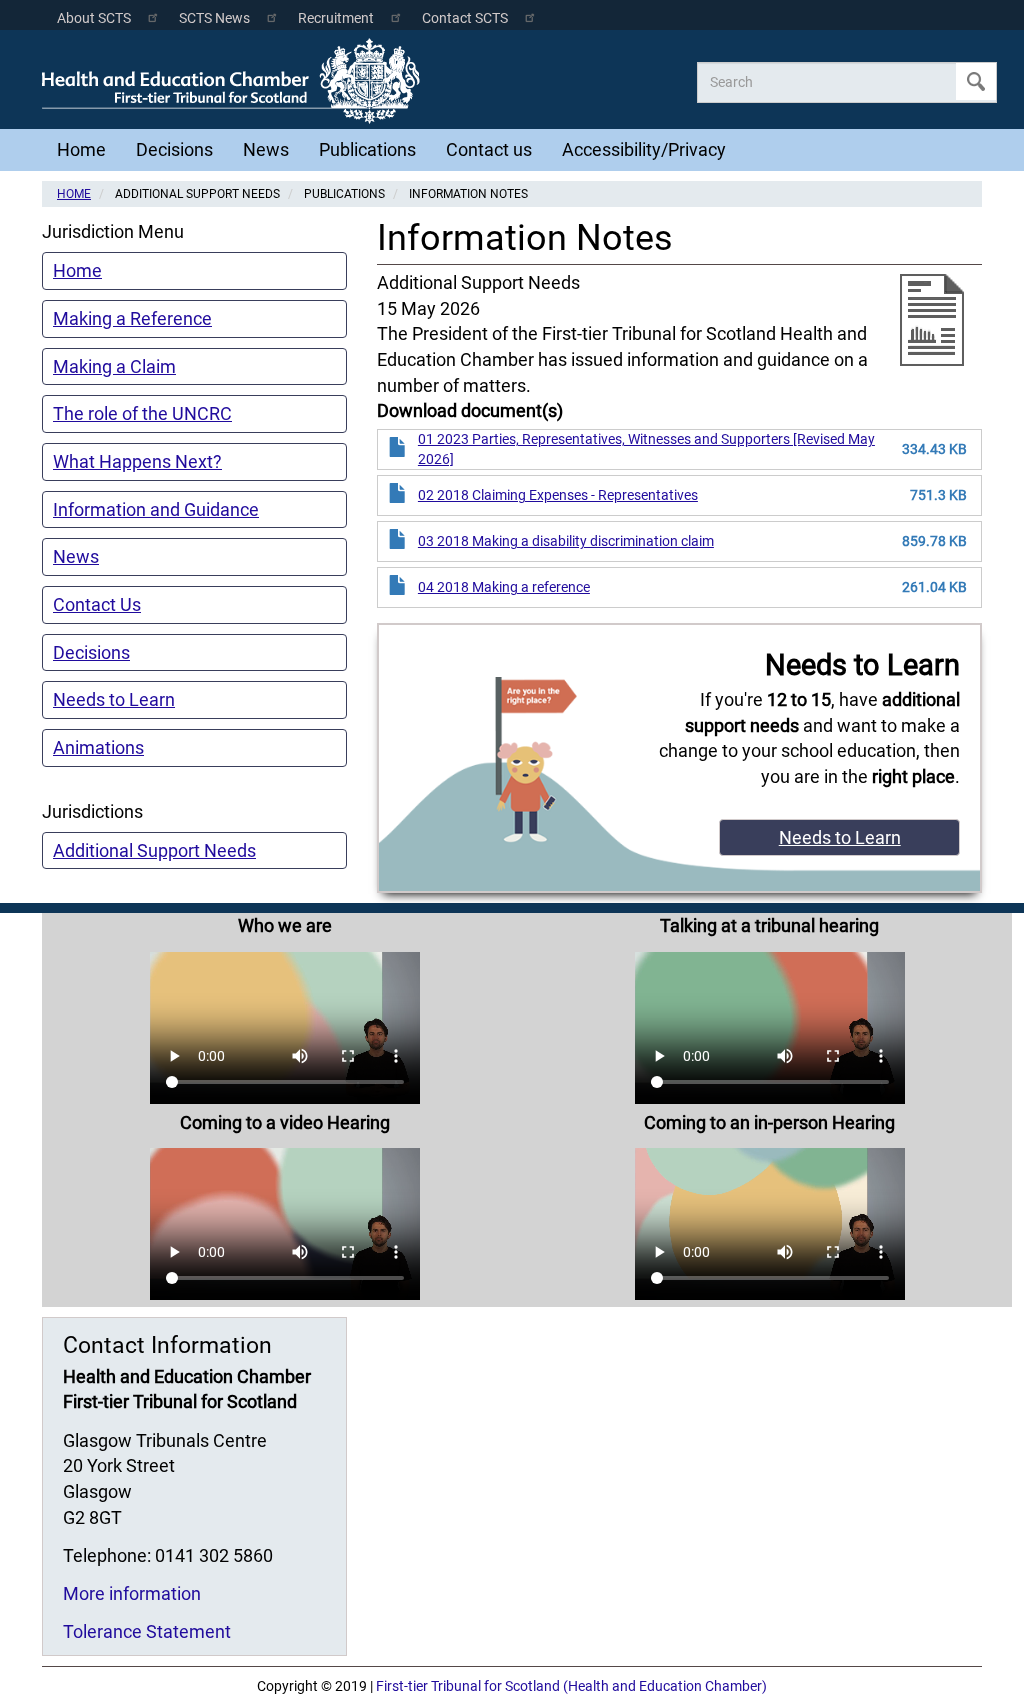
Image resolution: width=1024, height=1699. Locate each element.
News (266, 149)
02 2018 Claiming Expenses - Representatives (558, 495)
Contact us (489, 149)
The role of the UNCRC (142, 413)
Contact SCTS (465, 18)
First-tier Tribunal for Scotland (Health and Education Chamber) (571, 1686)
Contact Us (97, 604)
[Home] (236, 81)
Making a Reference (132, 318)
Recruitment (336, 18)
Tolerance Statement (147, 1631)
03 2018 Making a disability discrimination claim (566, 541)
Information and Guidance (156, 509)
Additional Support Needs (154, 850)
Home (81, 149)
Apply (976, 81)
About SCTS (94, 18)
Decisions (174, 149)
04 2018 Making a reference (504, 587)
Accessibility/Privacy (644, 149)
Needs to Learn (114, 699)
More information (132, 1593)
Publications (367, 149)
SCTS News (214, 18)
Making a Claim (114, 366)
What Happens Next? (137, 461)
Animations (98, 747)
